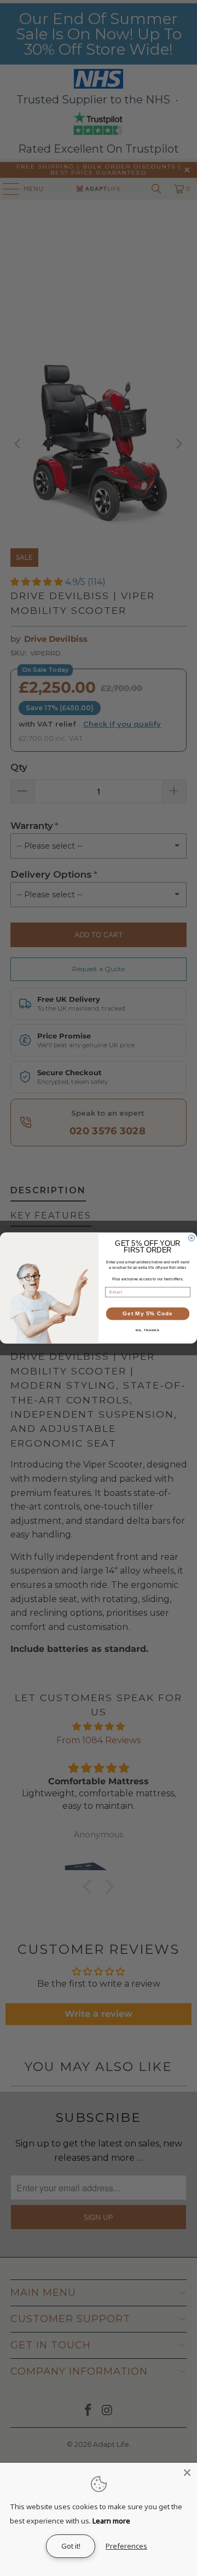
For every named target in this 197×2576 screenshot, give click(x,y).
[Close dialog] (191, 1238)
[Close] (187, 2473)
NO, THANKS (148, 1330)
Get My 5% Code (147, 1314)
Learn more (111, 2521)
